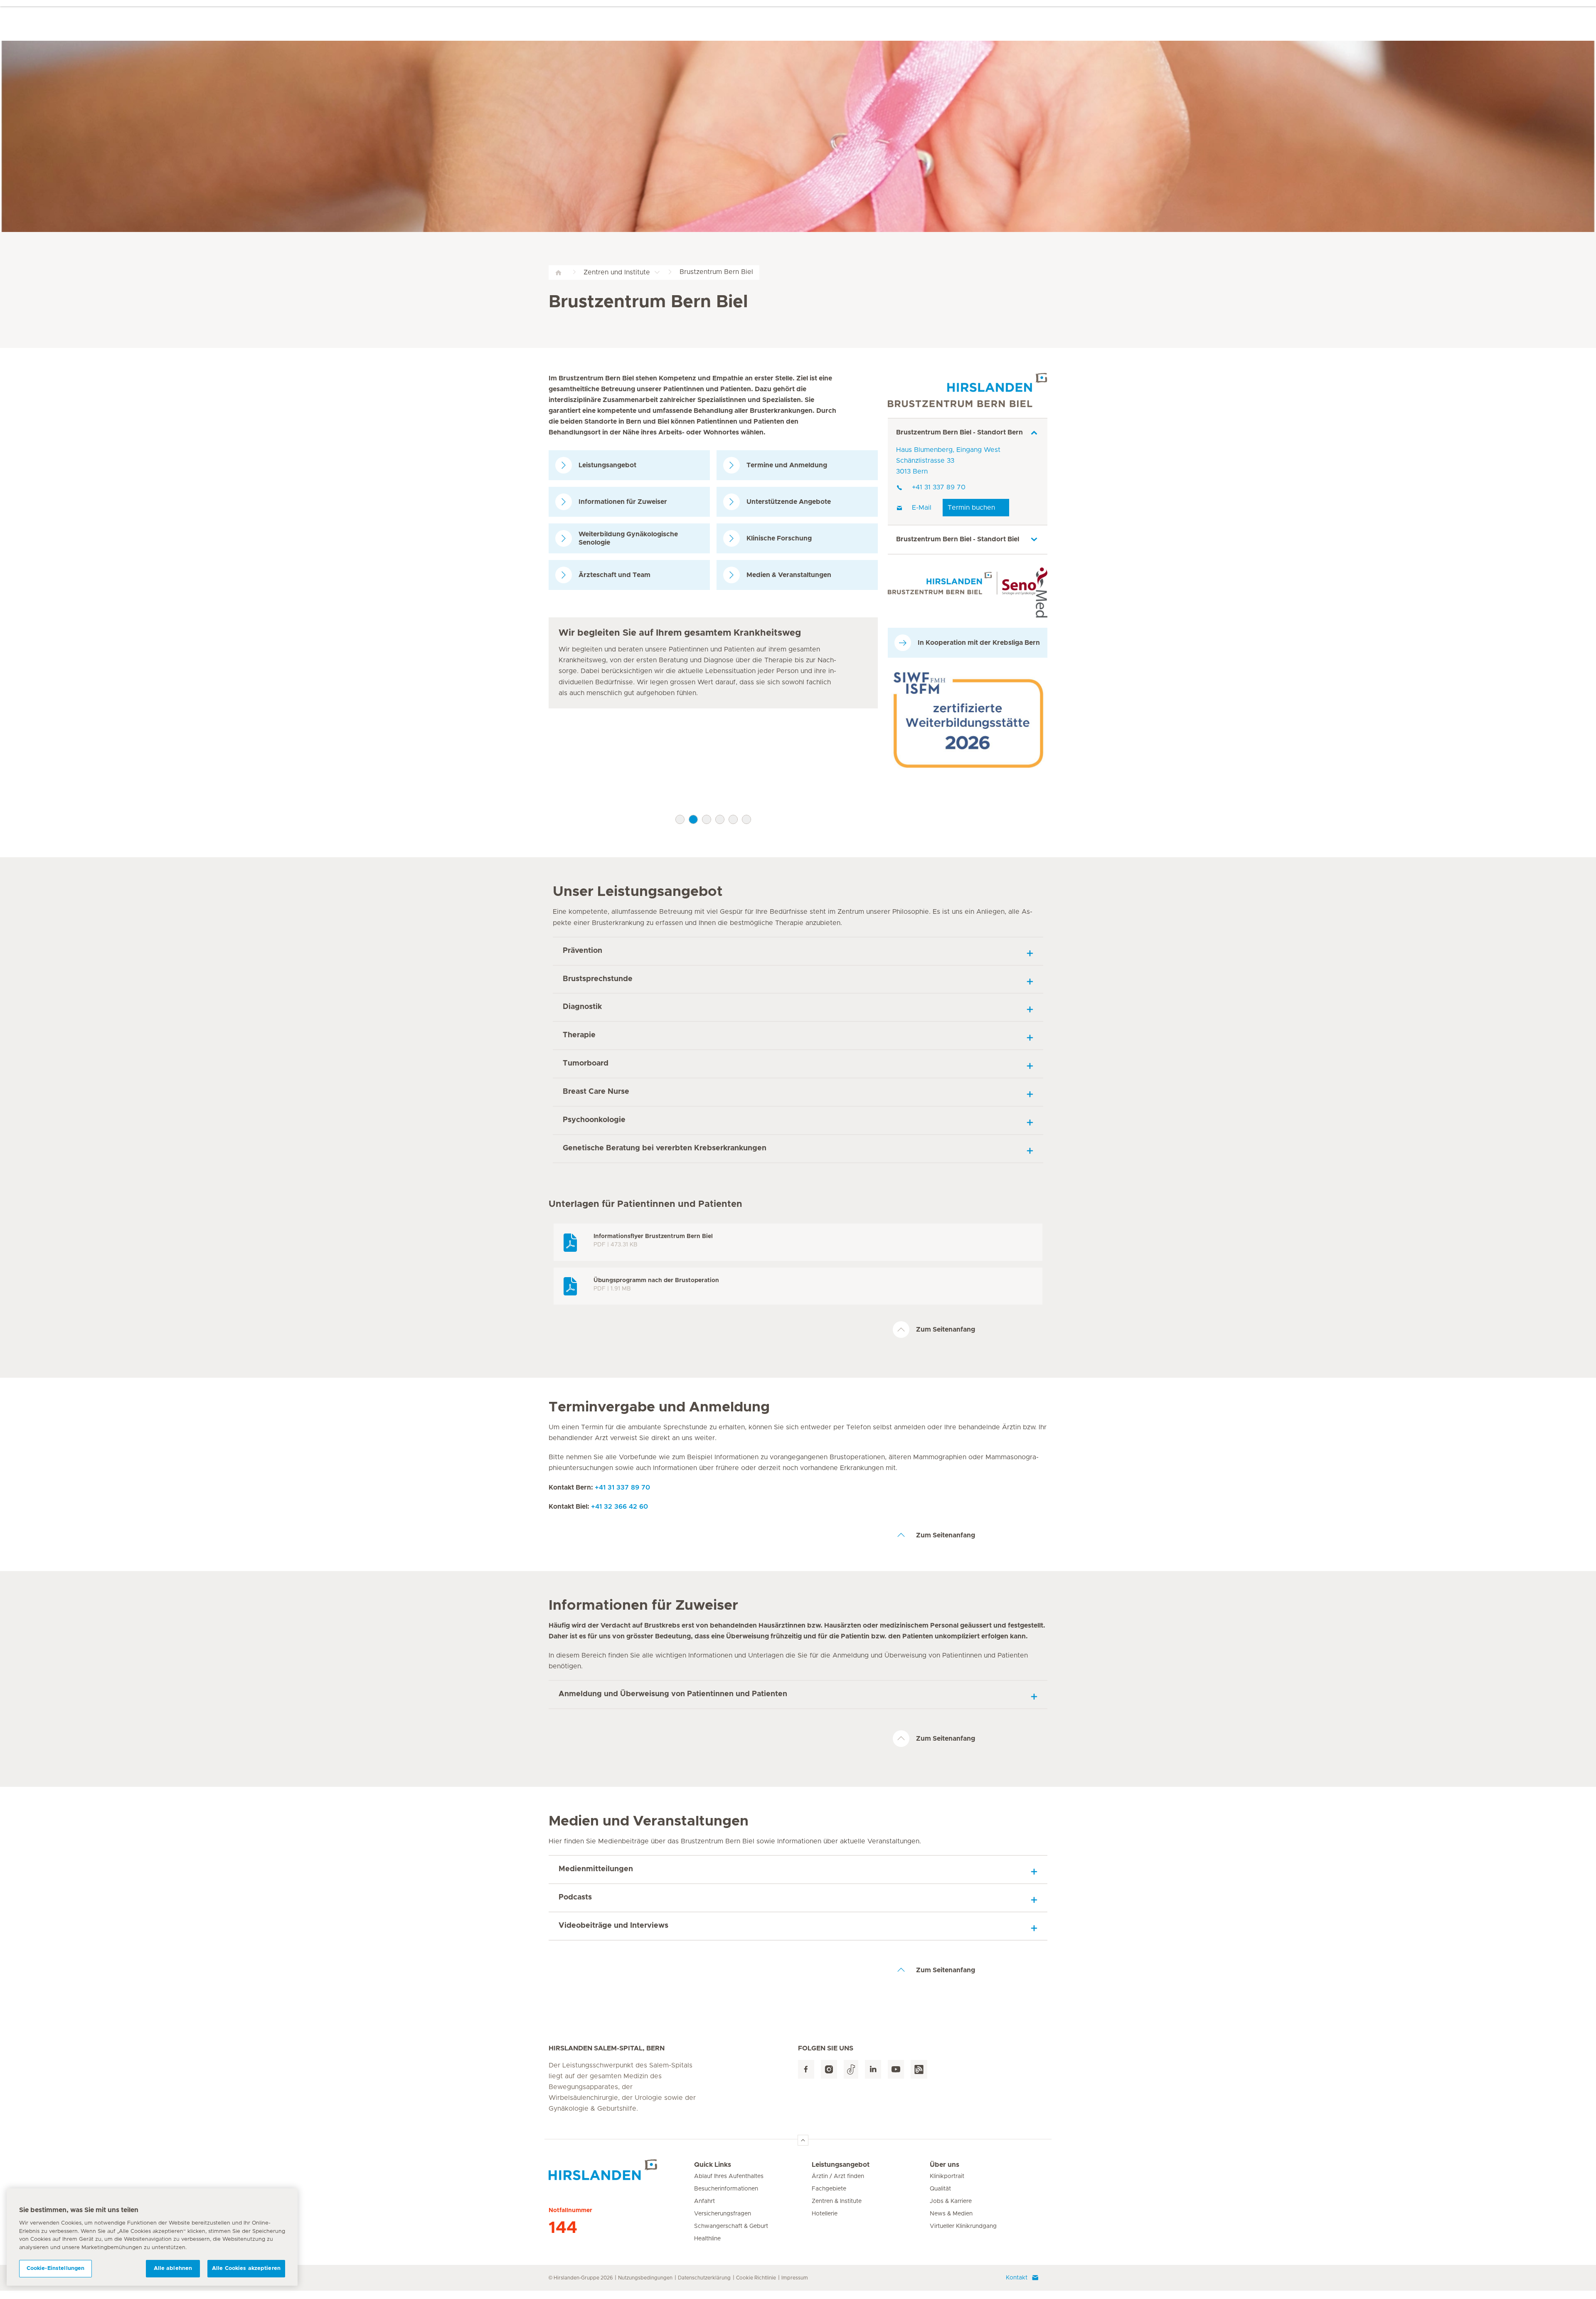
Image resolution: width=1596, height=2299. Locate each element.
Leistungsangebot (841, 2165)
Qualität (940, 2189)
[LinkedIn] (873, 2069)
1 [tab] (680, 819)
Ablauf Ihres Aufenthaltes (729, 2176)
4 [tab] (720, 819)
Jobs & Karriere (951, 2201)
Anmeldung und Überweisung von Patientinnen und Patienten (673, 1694)
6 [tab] (746, 819)
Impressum (795, 2278)
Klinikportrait (947, 2176)
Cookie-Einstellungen (56, 2268)
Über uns (945, 2165)
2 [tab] (693, 819)
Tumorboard (586, 1063)
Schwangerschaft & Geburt (731, 2226)
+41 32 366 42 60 (619, 1507)
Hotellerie (825, 2214)
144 (563, 2228)
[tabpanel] (713, 663)
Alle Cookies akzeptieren (246, 2268)
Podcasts (575, 1897)
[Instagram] (829, 2069)
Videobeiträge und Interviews (613, 1926)
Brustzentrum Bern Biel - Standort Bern (959, 432)
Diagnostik (582, 1007)
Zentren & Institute (837, 2201)
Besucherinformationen (726, 2189)
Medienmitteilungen (596, 1869)
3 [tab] (707, 819)
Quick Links (713, 2165)
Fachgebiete (829, 2189)
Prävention (582, 951)
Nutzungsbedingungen (645, 2278)
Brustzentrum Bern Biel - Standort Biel (958, 539)
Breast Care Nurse (596, 1092)
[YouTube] (896, 2069)
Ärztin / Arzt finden (838, 2176)
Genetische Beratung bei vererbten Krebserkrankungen (665, 1148)
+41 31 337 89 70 (939, 487)
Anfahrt (704, 2201)
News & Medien (951, 2214)
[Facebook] (806, 2069)
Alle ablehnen (173, 2268)
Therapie (579, 1035)
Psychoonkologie (594, 1120)
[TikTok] (851, 2069)
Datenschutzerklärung (704, 2278)
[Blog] (919, 2069)
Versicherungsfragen (723, 2214)
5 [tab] (733, 819)
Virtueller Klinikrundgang (963, 2226)
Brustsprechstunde (598, 979)
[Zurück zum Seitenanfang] (803, 2140)
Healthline (707, 2239)
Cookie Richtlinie (756, 2278)
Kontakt (1017, 2278)
